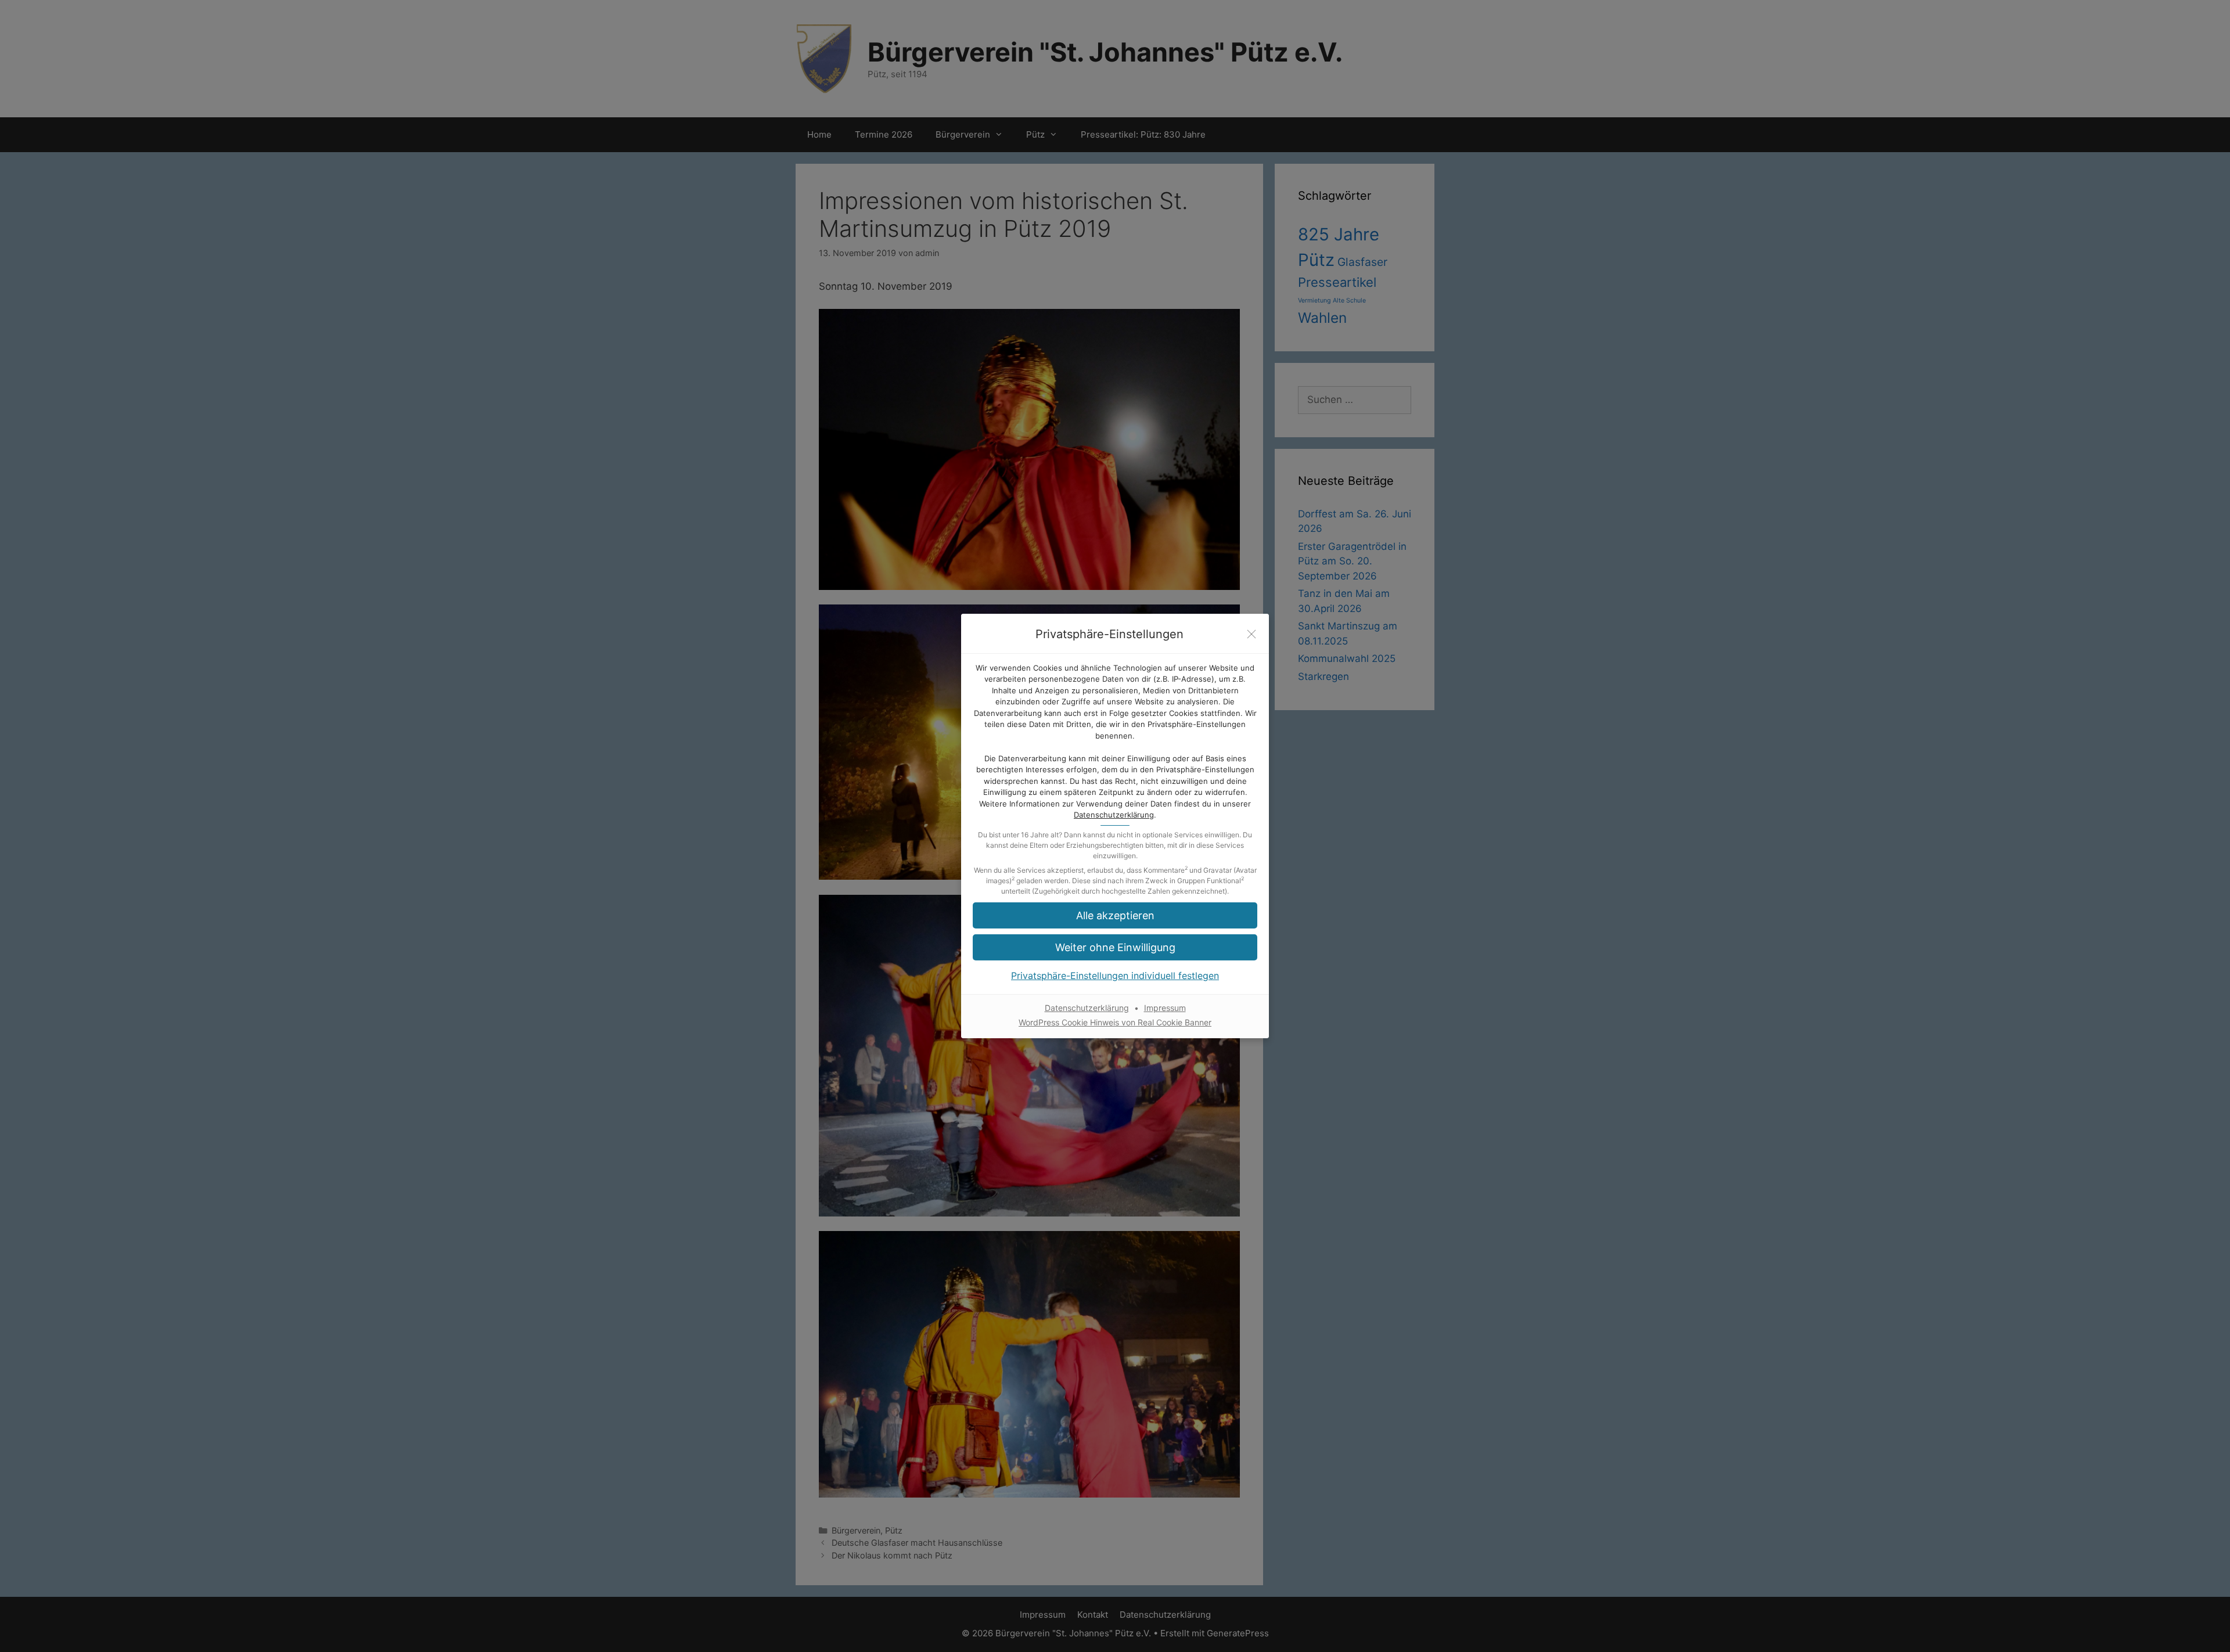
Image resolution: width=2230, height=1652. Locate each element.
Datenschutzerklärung (1114, 815)
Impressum (1165, 1008)
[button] (1115, 915)
